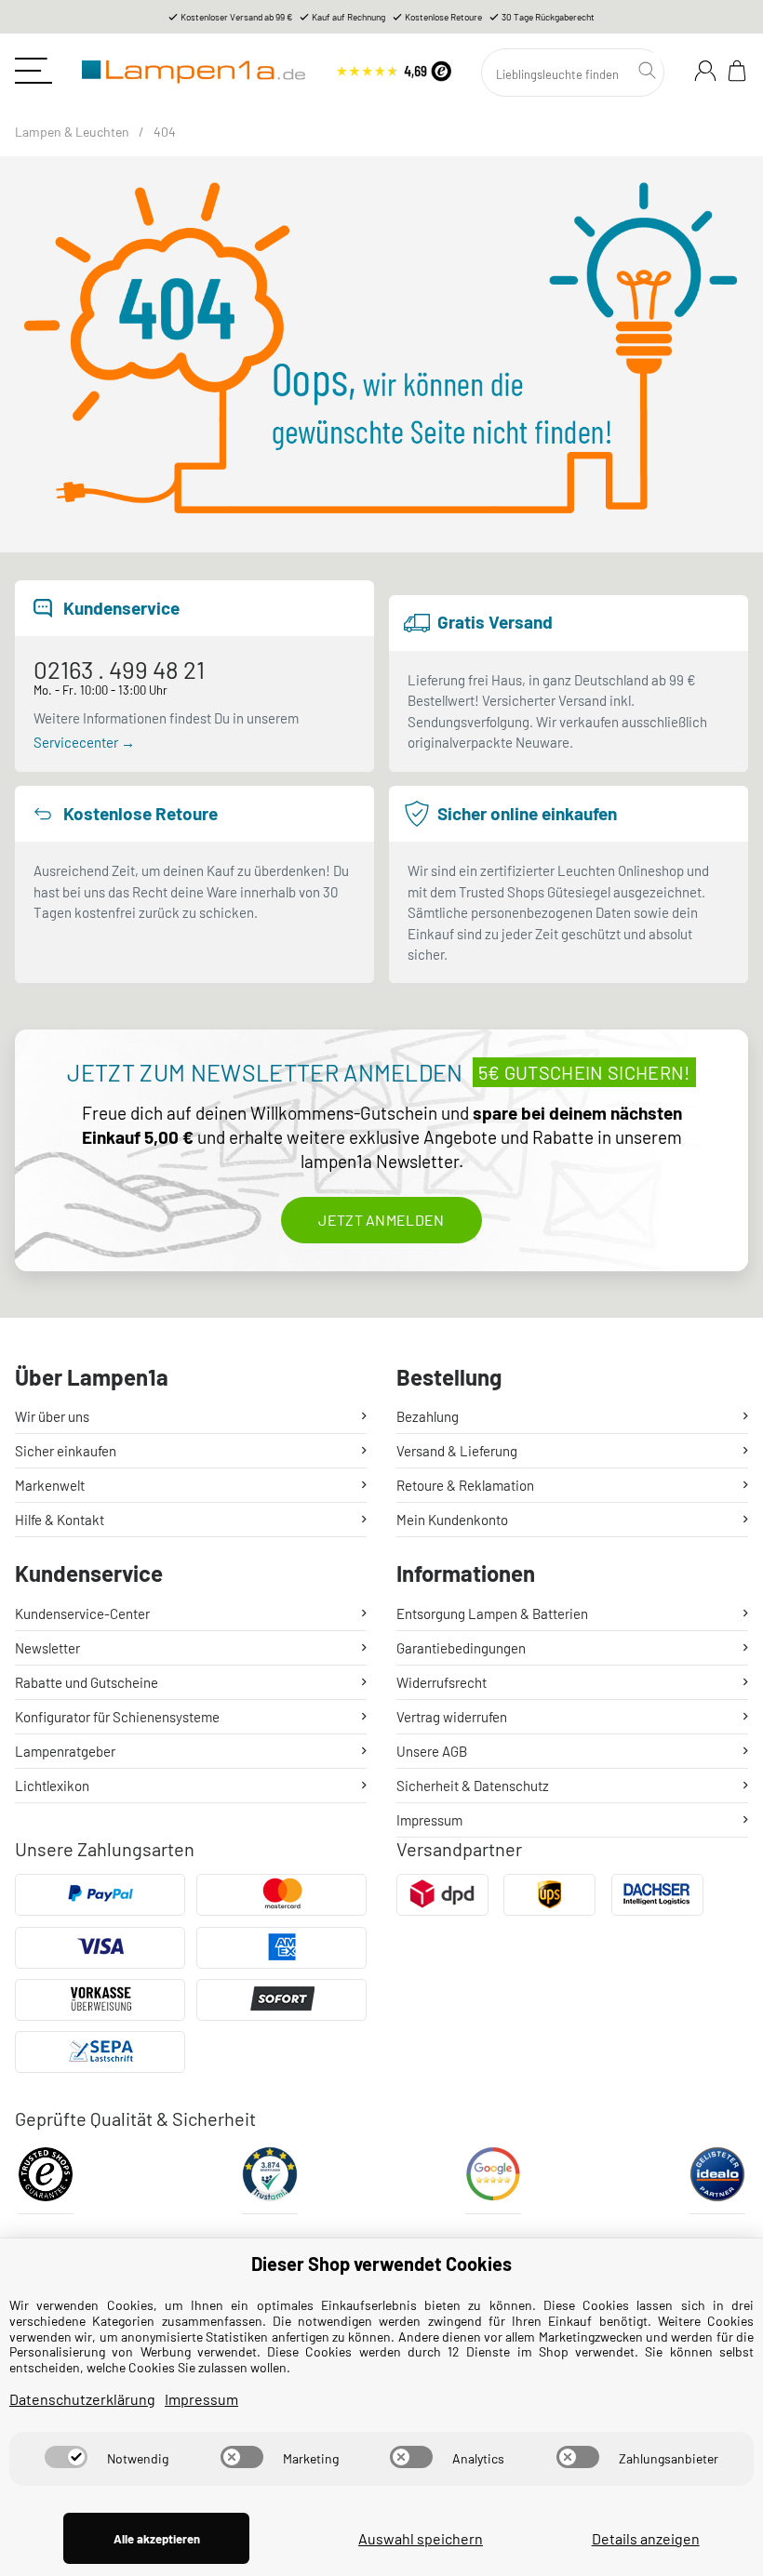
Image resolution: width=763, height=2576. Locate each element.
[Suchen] (649, 71)
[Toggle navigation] (33, 71)
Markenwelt (50, 1485)
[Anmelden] (705, 71)
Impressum (429, 1820)
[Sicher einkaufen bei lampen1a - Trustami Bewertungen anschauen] (270, 2180)
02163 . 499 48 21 (119, 669)
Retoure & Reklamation (465, 1485)
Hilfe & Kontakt (60, 1520)
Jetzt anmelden (381, 1220)
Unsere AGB (432, 1751)
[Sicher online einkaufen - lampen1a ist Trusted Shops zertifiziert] (394, 68)
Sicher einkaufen (66, 1451)
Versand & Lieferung (457, 1451)
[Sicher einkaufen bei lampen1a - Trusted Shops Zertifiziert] (46, 2180)
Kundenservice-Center (82, 1613)
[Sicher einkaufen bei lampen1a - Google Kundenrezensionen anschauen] (493, 2180)
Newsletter (47, 1648)
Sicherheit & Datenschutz (473, 1786)
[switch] (66, 2457)
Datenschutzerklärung (82, 2399)
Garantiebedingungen (461, 1648)
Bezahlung (428, 1416)
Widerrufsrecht (442, 1682)
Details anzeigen (646, 2538)
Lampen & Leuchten (72, 132)
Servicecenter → (84, 742)
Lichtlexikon (52, 1786)
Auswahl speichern (421, 2538)
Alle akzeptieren (157, 2539)
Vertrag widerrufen (452, 1717)
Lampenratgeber (65, 1751)
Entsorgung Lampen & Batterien (492, 1613)
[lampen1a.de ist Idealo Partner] (717, 2180)
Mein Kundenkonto (452, 1520)
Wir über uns (52, 1416)
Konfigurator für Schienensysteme (117, 1717)
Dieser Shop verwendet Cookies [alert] (381, 2264)
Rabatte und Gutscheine (87, 1682)
